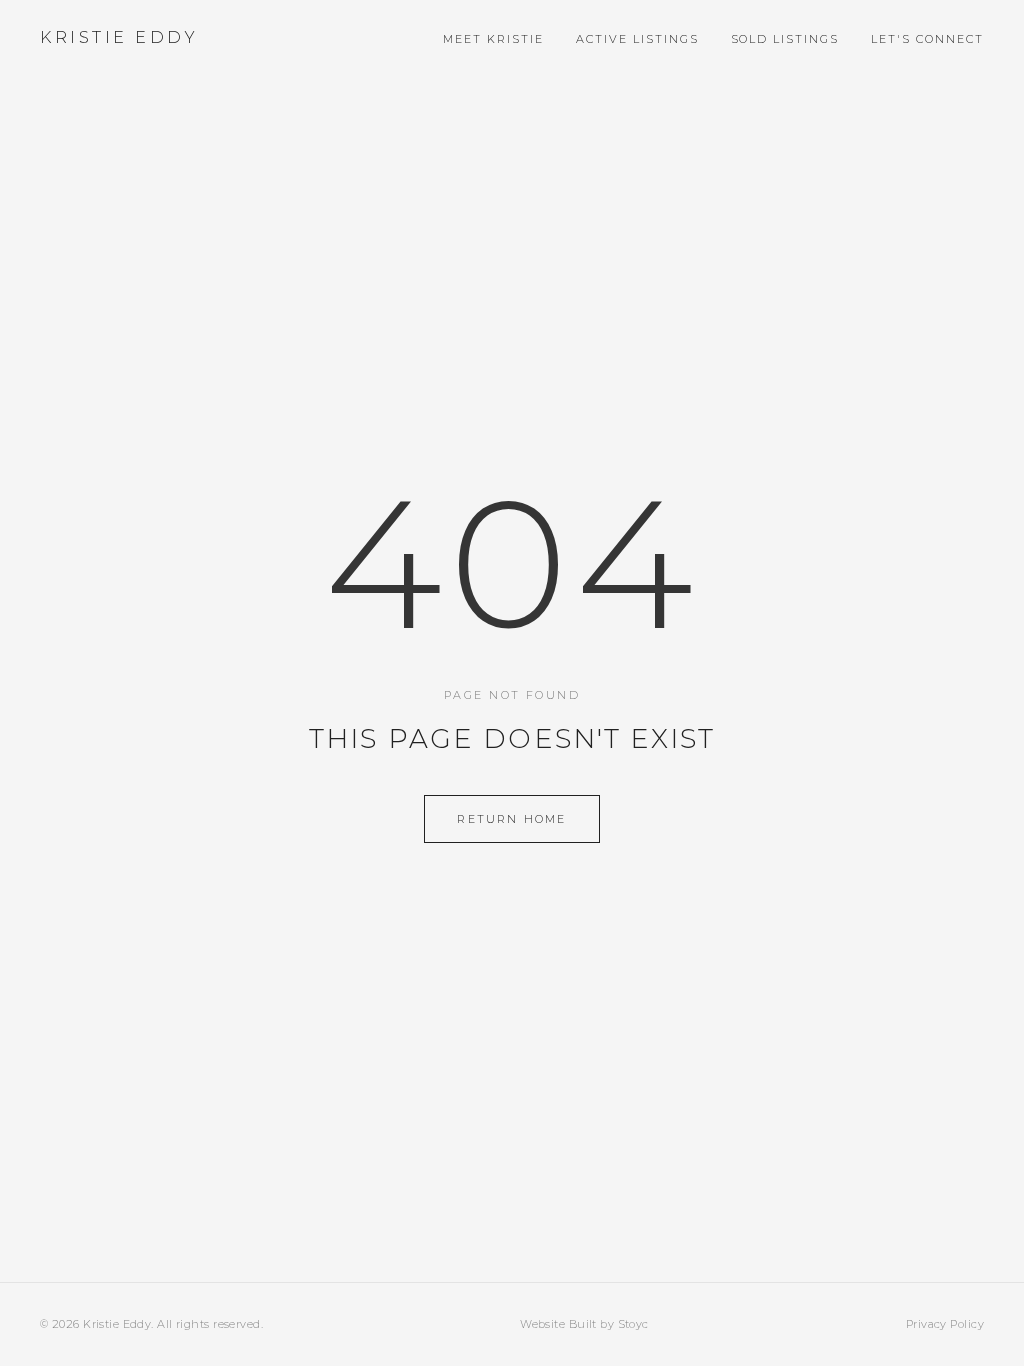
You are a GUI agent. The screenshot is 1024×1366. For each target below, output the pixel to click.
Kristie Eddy (119, 37)
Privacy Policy (945, 1324)
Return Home (511, 819)
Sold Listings (785, 39)
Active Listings (637, 39)
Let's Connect (927, 39)
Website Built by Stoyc (584, 1324)
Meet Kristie (493, 39)
